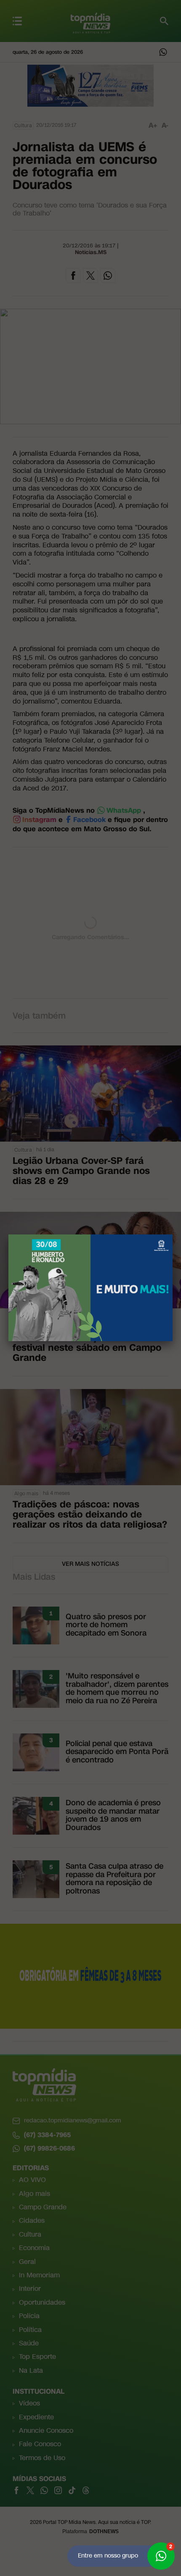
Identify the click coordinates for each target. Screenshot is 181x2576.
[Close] (173, 1234)
